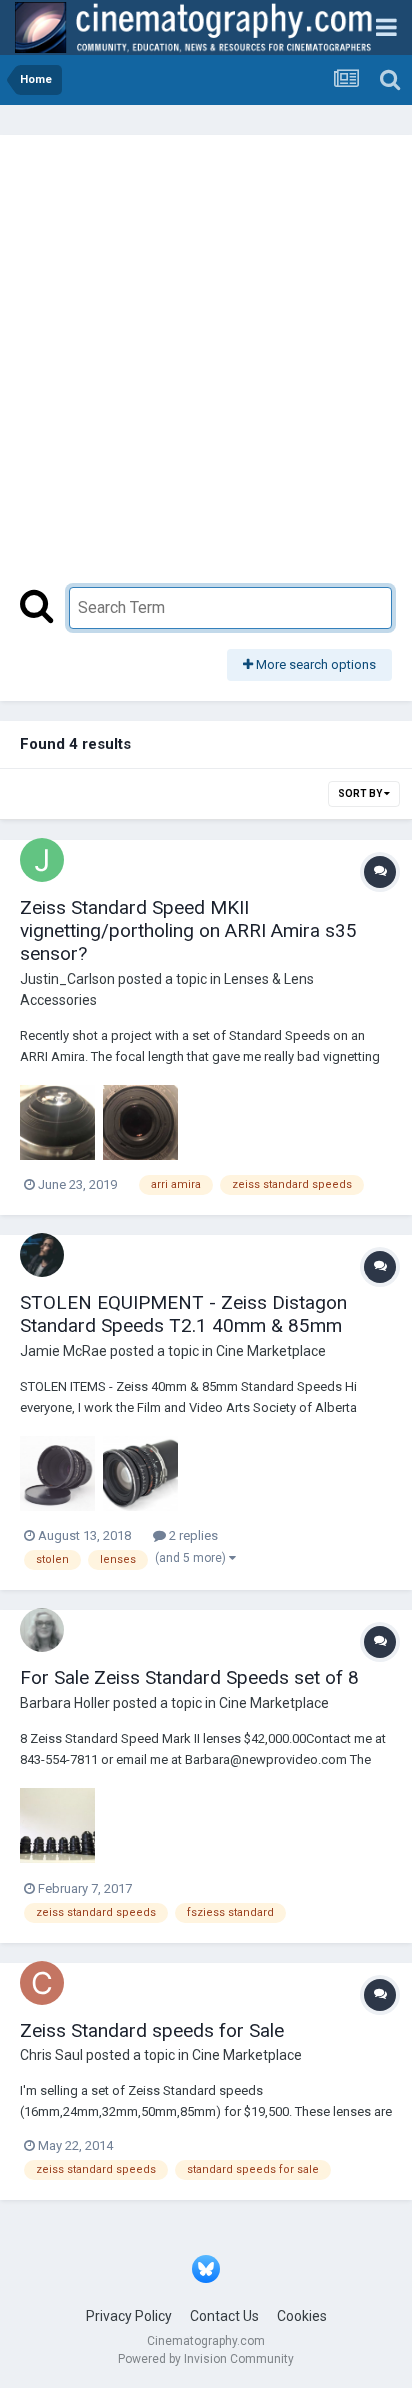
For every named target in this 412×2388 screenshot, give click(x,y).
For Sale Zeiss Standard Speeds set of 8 (189, 1677)
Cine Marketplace (271, 1351)
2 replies (192, 1535)
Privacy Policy (129, 2316)
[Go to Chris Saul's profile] (42, 1983)
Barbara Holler (65, 1703)
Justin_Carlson (67, 979)
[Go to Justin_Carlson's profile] (42, 860)
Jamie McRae (63, 1351)
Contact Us (224, 2316)
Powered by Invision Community (206, 2359)
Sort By (361, 793)
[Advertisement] (206, 371)
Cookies (302, 2316)
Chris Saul (51, 2055)
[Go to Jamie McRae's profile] (42, 1255)
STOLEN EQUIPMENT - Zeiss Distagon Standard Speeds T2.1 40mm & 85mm (183, 1314)
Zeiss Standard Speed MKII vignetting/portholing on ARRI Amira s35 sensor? (188, 930)
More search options (314, 664)
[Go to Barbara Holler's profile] (42, 1630)
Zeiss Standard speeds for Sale (152, 2030)
